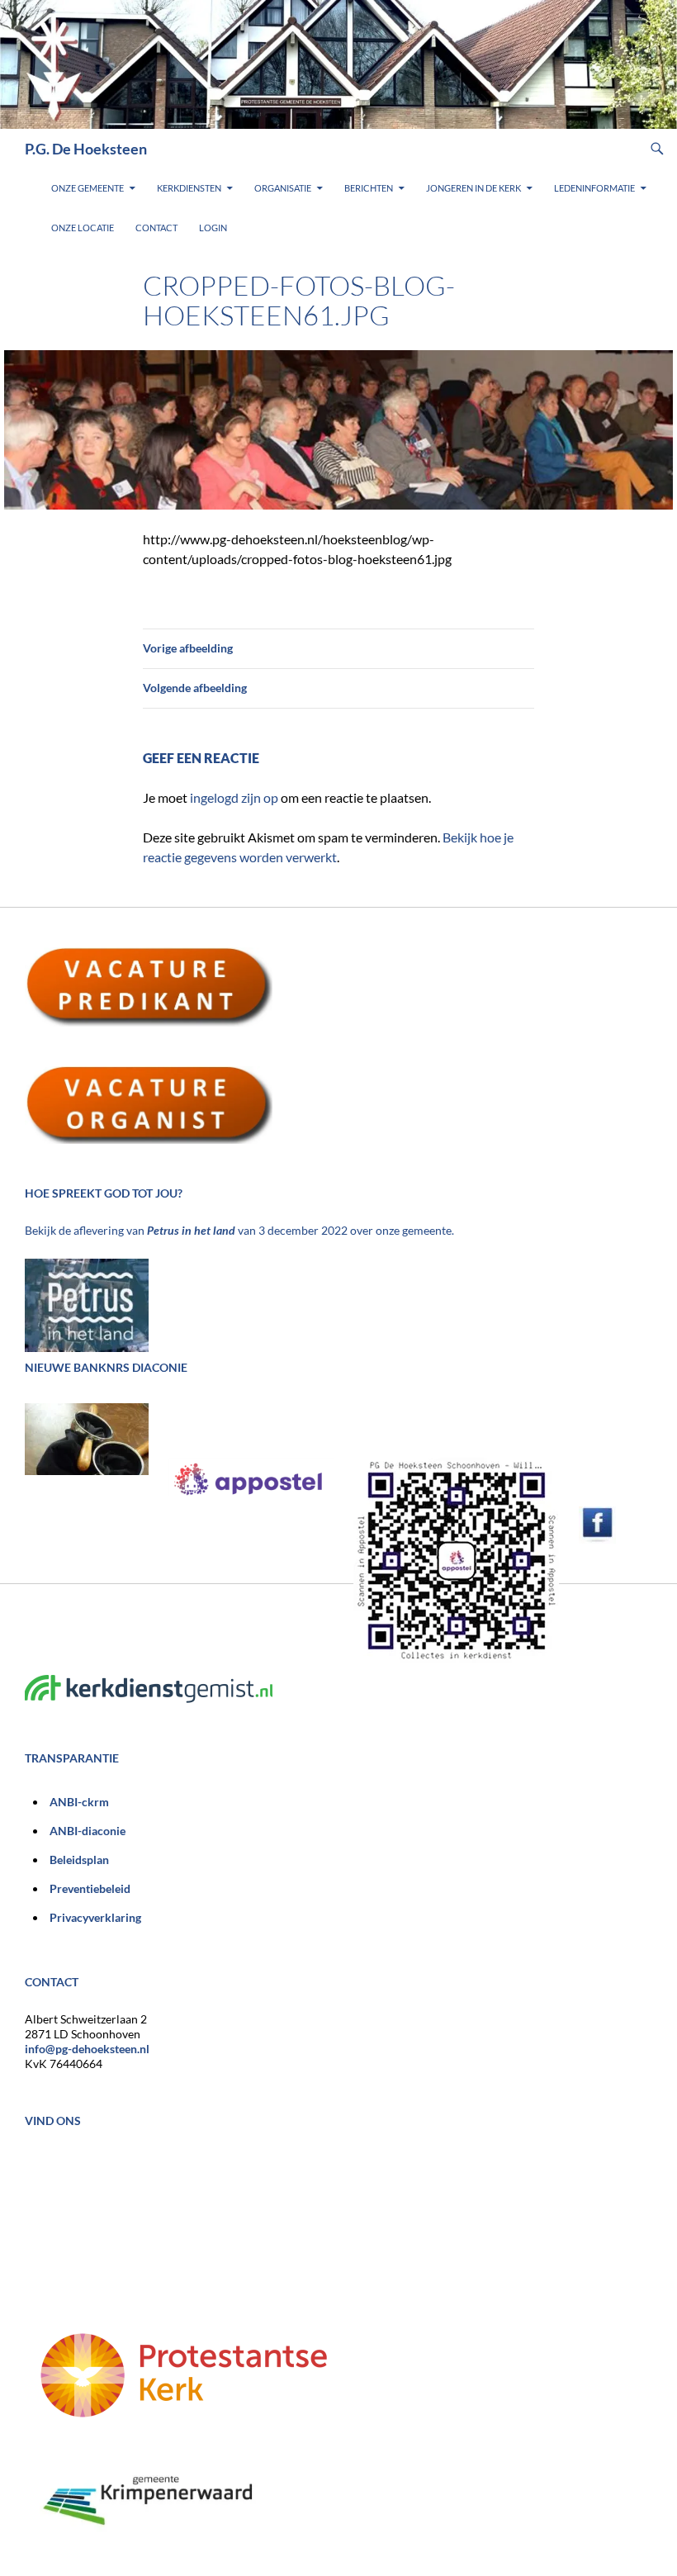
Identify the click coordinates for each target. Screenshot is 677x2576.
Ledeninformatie (594, 188)
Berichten (369, 188)
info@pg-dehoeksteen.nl (87, 2049)
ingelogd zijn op (234, 797)
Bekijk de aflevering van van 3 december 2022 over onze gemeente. (239, 1230)
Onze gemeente (88, 188)
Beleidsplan (79, 1860)
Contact (156, 228)
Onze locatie (83, 228)
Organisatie (283, 188)
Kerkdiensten (189, 188)
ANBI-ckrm (79, 1802)
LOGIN (213, 228)
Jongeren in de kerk (473, 188)
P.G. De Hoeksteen (86, 149)
